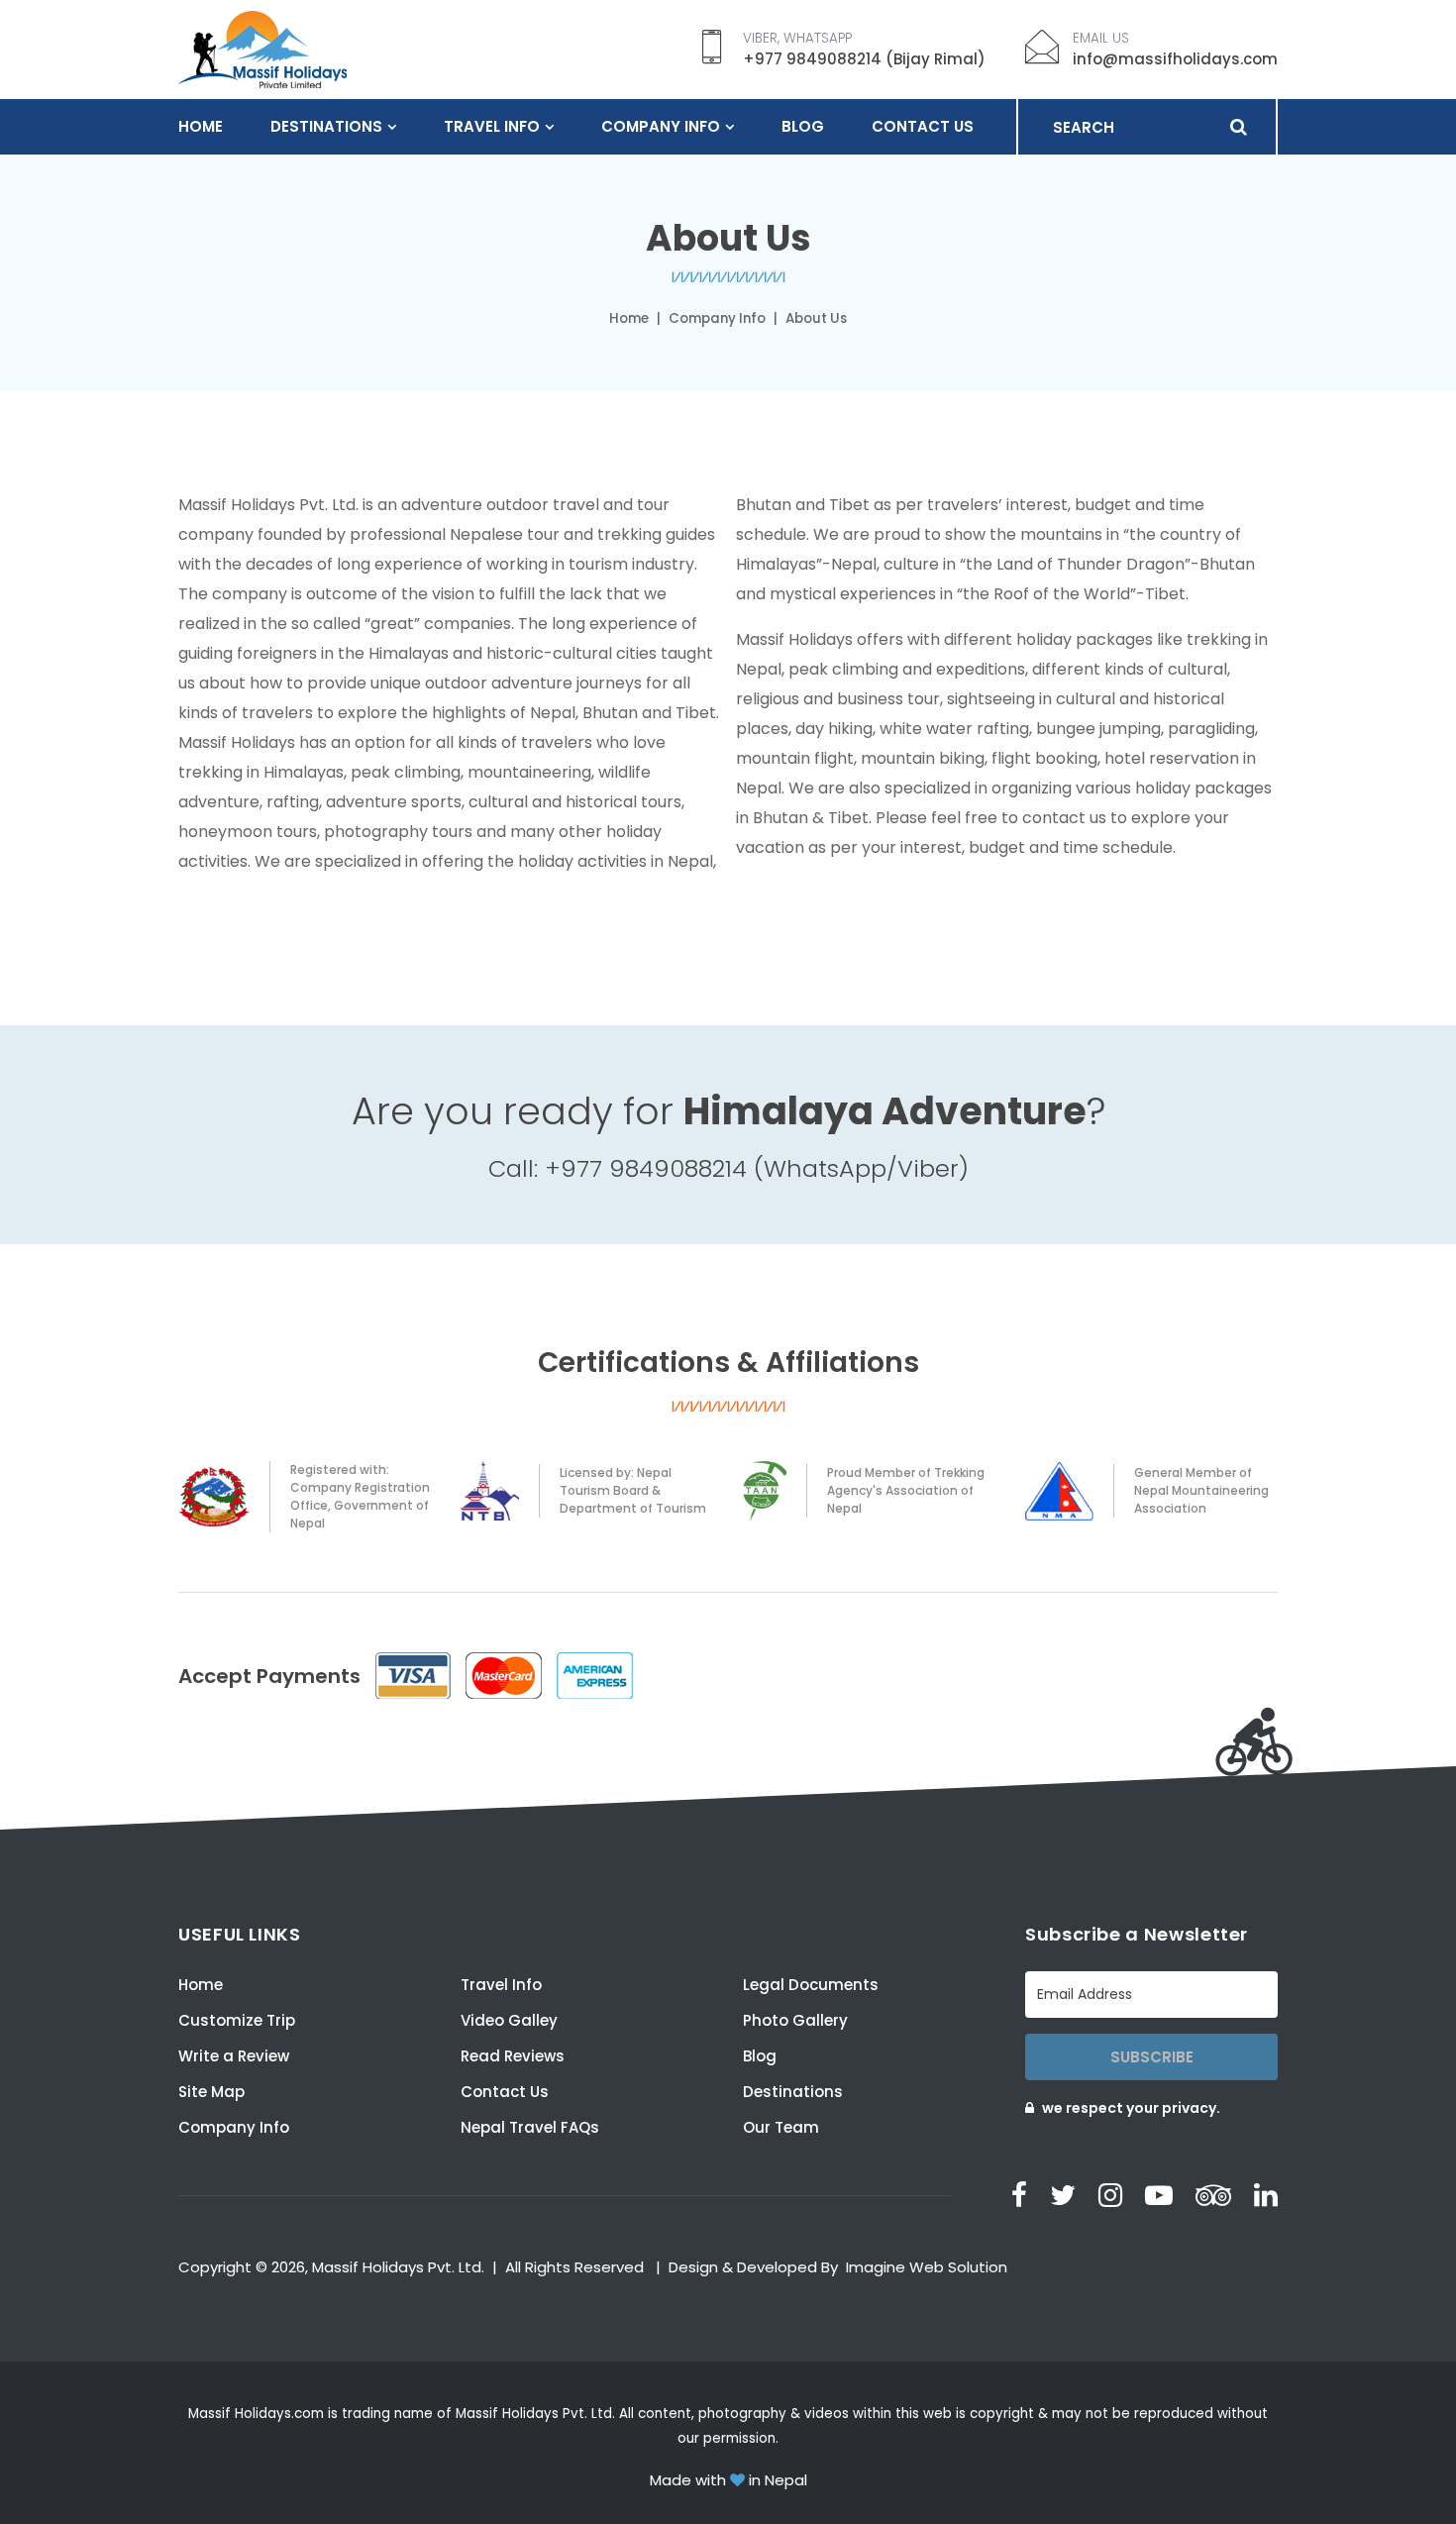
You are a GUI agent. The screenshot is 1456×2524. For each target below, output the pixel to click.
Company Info (661, 126)
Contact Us (923, 126)
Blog (803, 126)
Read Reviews (513, 2056)
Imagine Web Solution (927, 2267)
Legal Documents (811, 1985)
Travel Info (492, 126)
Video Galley (509, 2020)
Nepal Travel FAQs (530, 2127)
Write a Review (234, 2056)
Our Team (781, 2127)
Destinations (326, 126)
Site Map (211, 2092)
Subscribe (1152, 2057)
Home (201, 126)
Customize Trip (237, 2020)
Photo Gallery (795, 2020)
